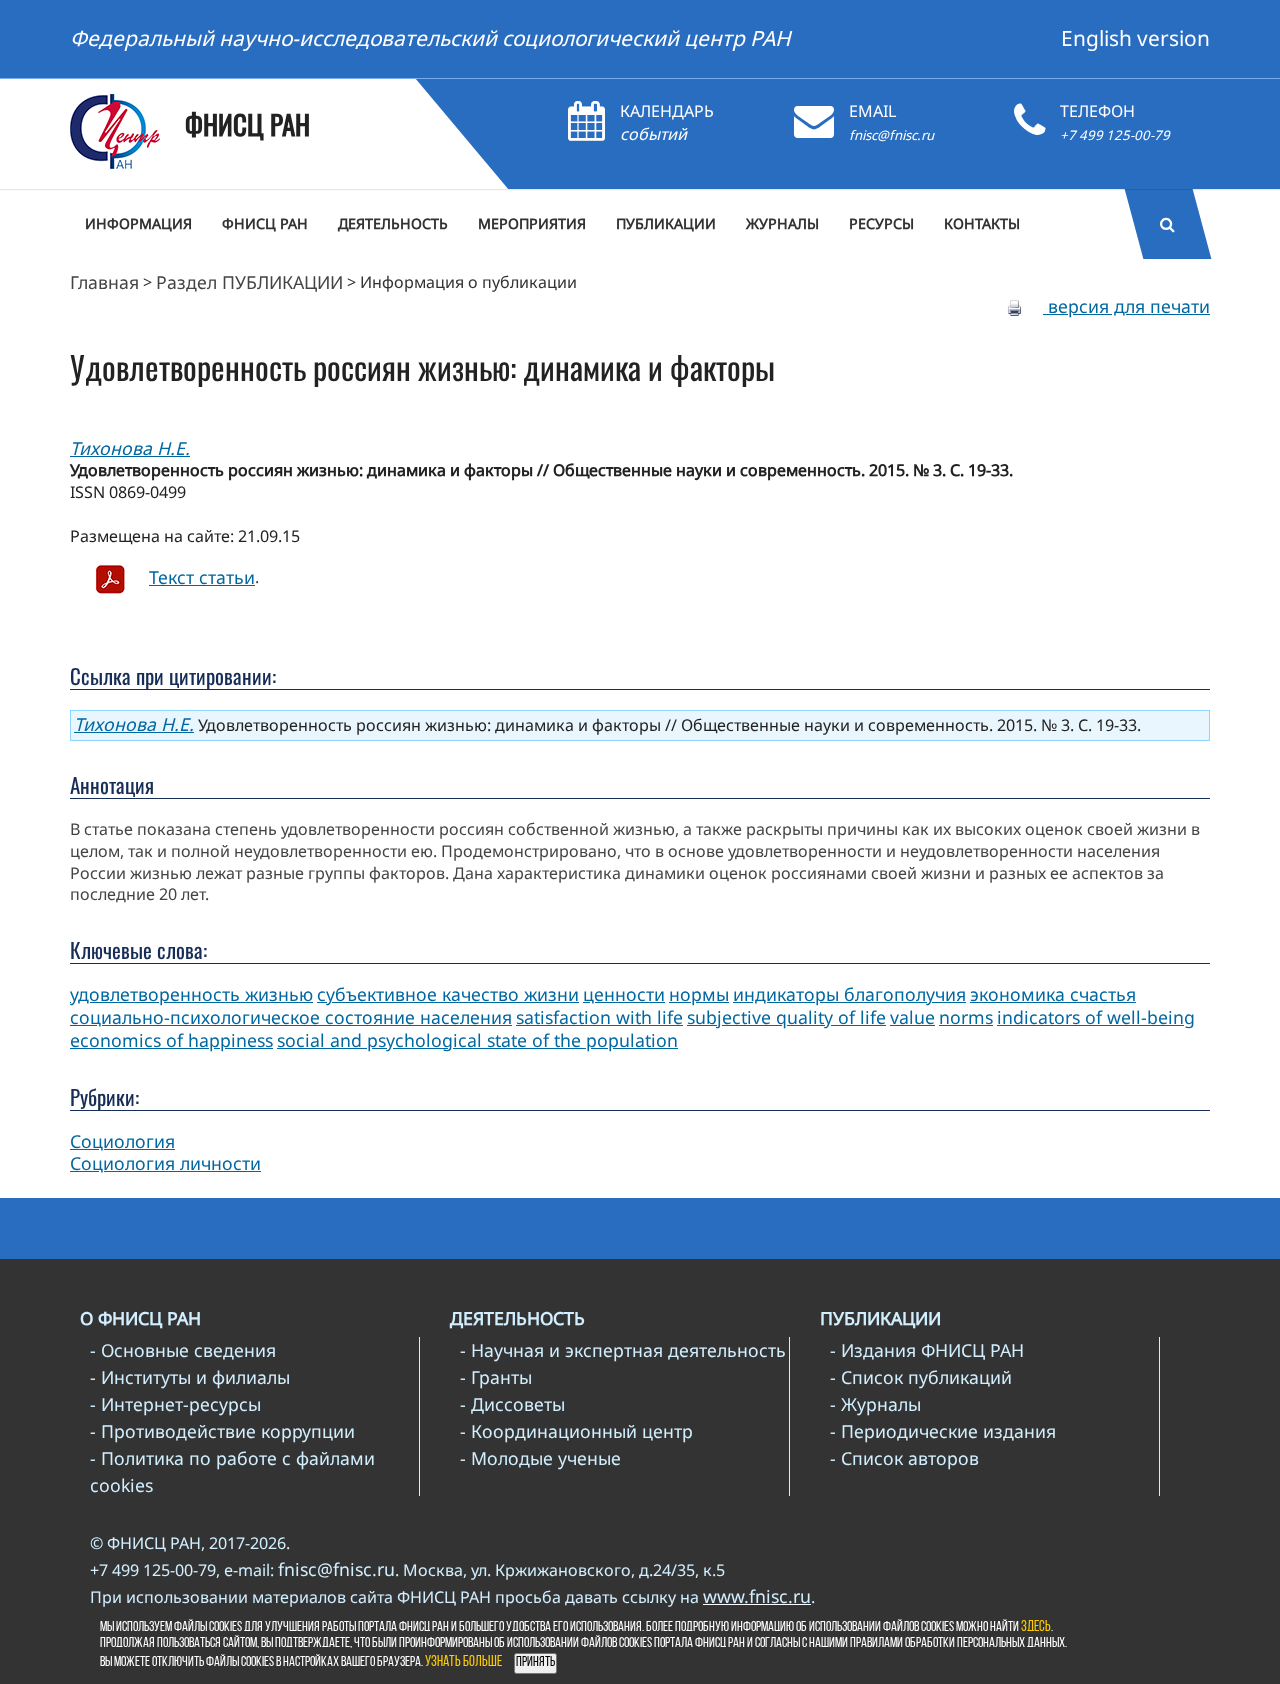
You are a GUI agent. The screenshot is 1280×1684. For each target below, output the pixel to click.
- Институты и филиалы (190, 1377)
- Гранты (496, 1377)
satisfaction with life (599, 1017)
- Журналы (875, 1404)
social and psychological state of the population (477, 1040)
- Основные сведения (183, 1350)
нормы (699, 994)
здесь (1036, 1627)
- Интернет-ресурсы (175, 1404)
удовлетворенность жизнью (191, 994)
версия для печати (1126, 306)
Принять (535, 1662)
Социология (122, 1141)
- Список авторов (904, 1458)
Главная (104, 282)
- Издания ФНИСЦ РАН (927, 1350)
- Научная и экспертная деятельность (623, 1350)
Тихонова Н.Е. (130, 448)
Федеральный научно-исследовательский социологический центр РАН (430, 38)
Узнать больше (463, 1662)
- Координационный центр (576, 1431)
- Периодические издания (943, 1431)
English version (1135, 38)
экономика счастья (1053, 994)
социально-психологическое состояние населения (291, 1017)
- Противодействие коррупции (222, 1431)
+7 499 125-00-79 (1115, 135)
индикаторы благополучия (849, 994)
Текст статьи (202, 577)
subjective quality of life (786, 1017)
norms (966, 1017)
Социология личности (165, 1163)
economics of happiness (171, 1040)
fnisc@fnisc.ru (891, 135)
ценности (624, 994)
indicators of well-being (1096, 1017)
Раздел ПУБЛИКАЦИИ (249, 282)
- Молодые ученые (540, 1458)
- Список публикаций (921, 1377)
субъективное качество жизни (448, 994)
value (912, 1017)
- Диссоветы (512, 1404)
